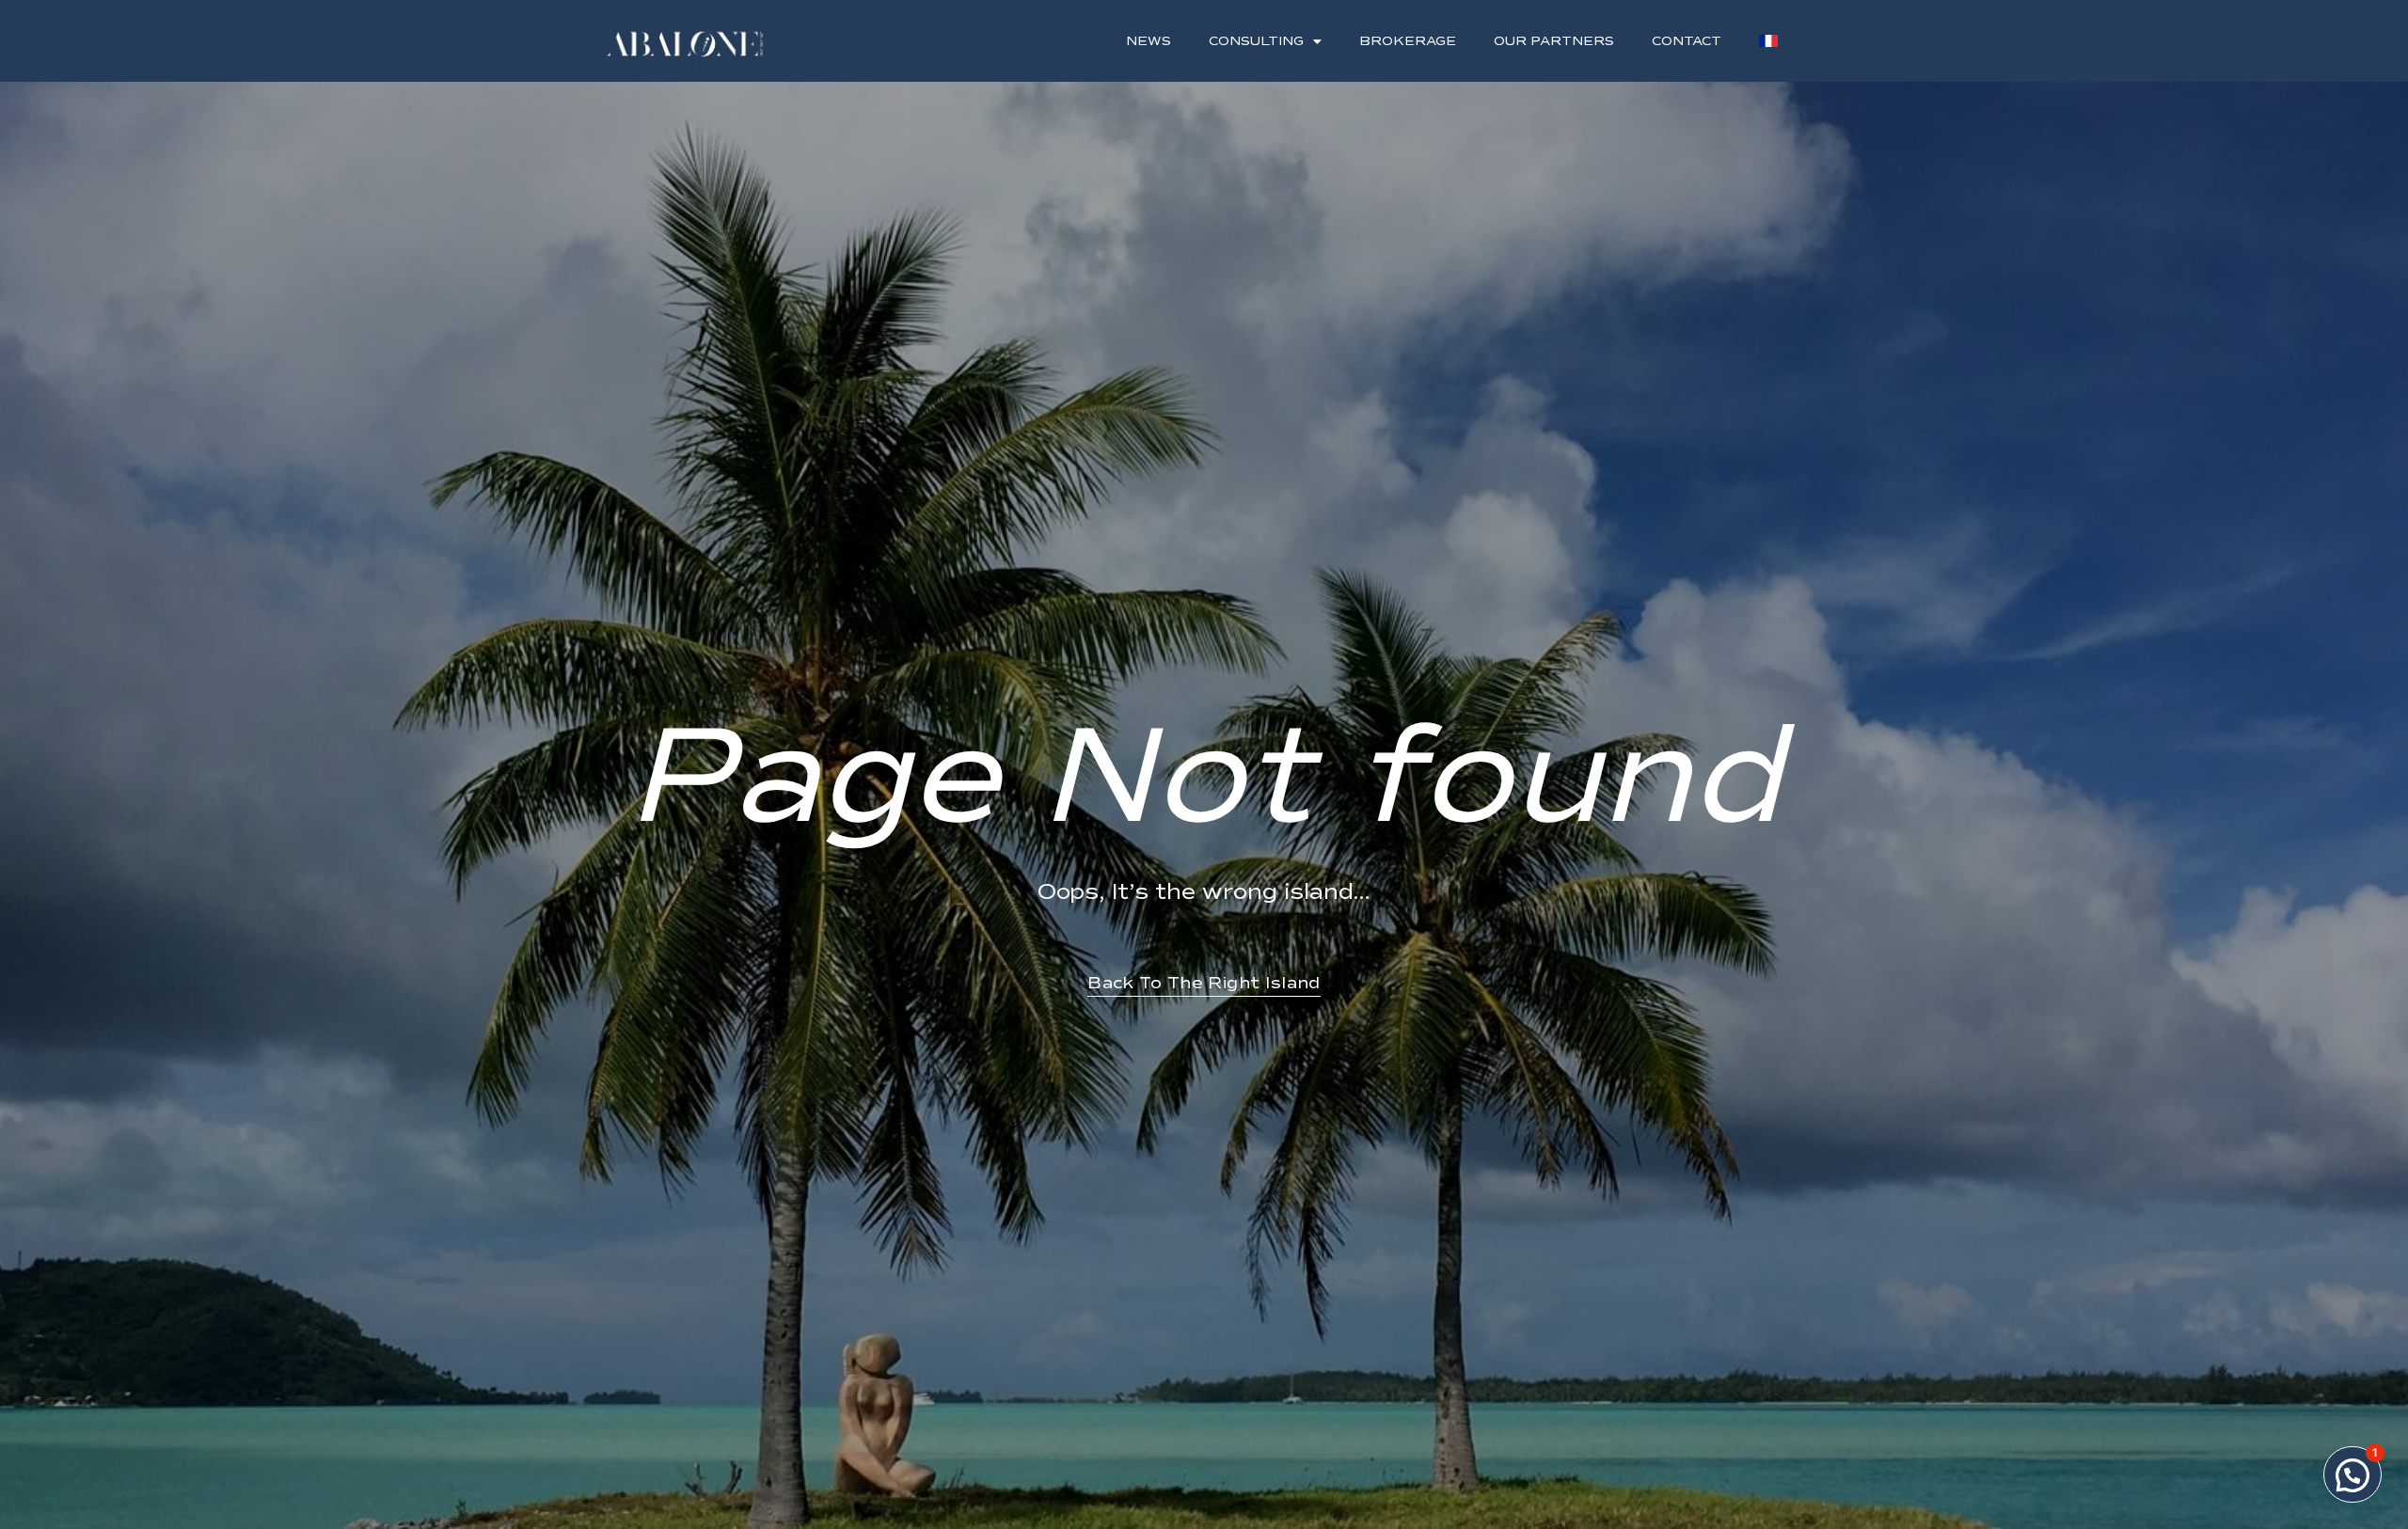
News (1149, 41)
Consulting (1256, 41)
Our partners (1554, 41)
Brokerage (1408, 41)
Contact (1687, 41)
